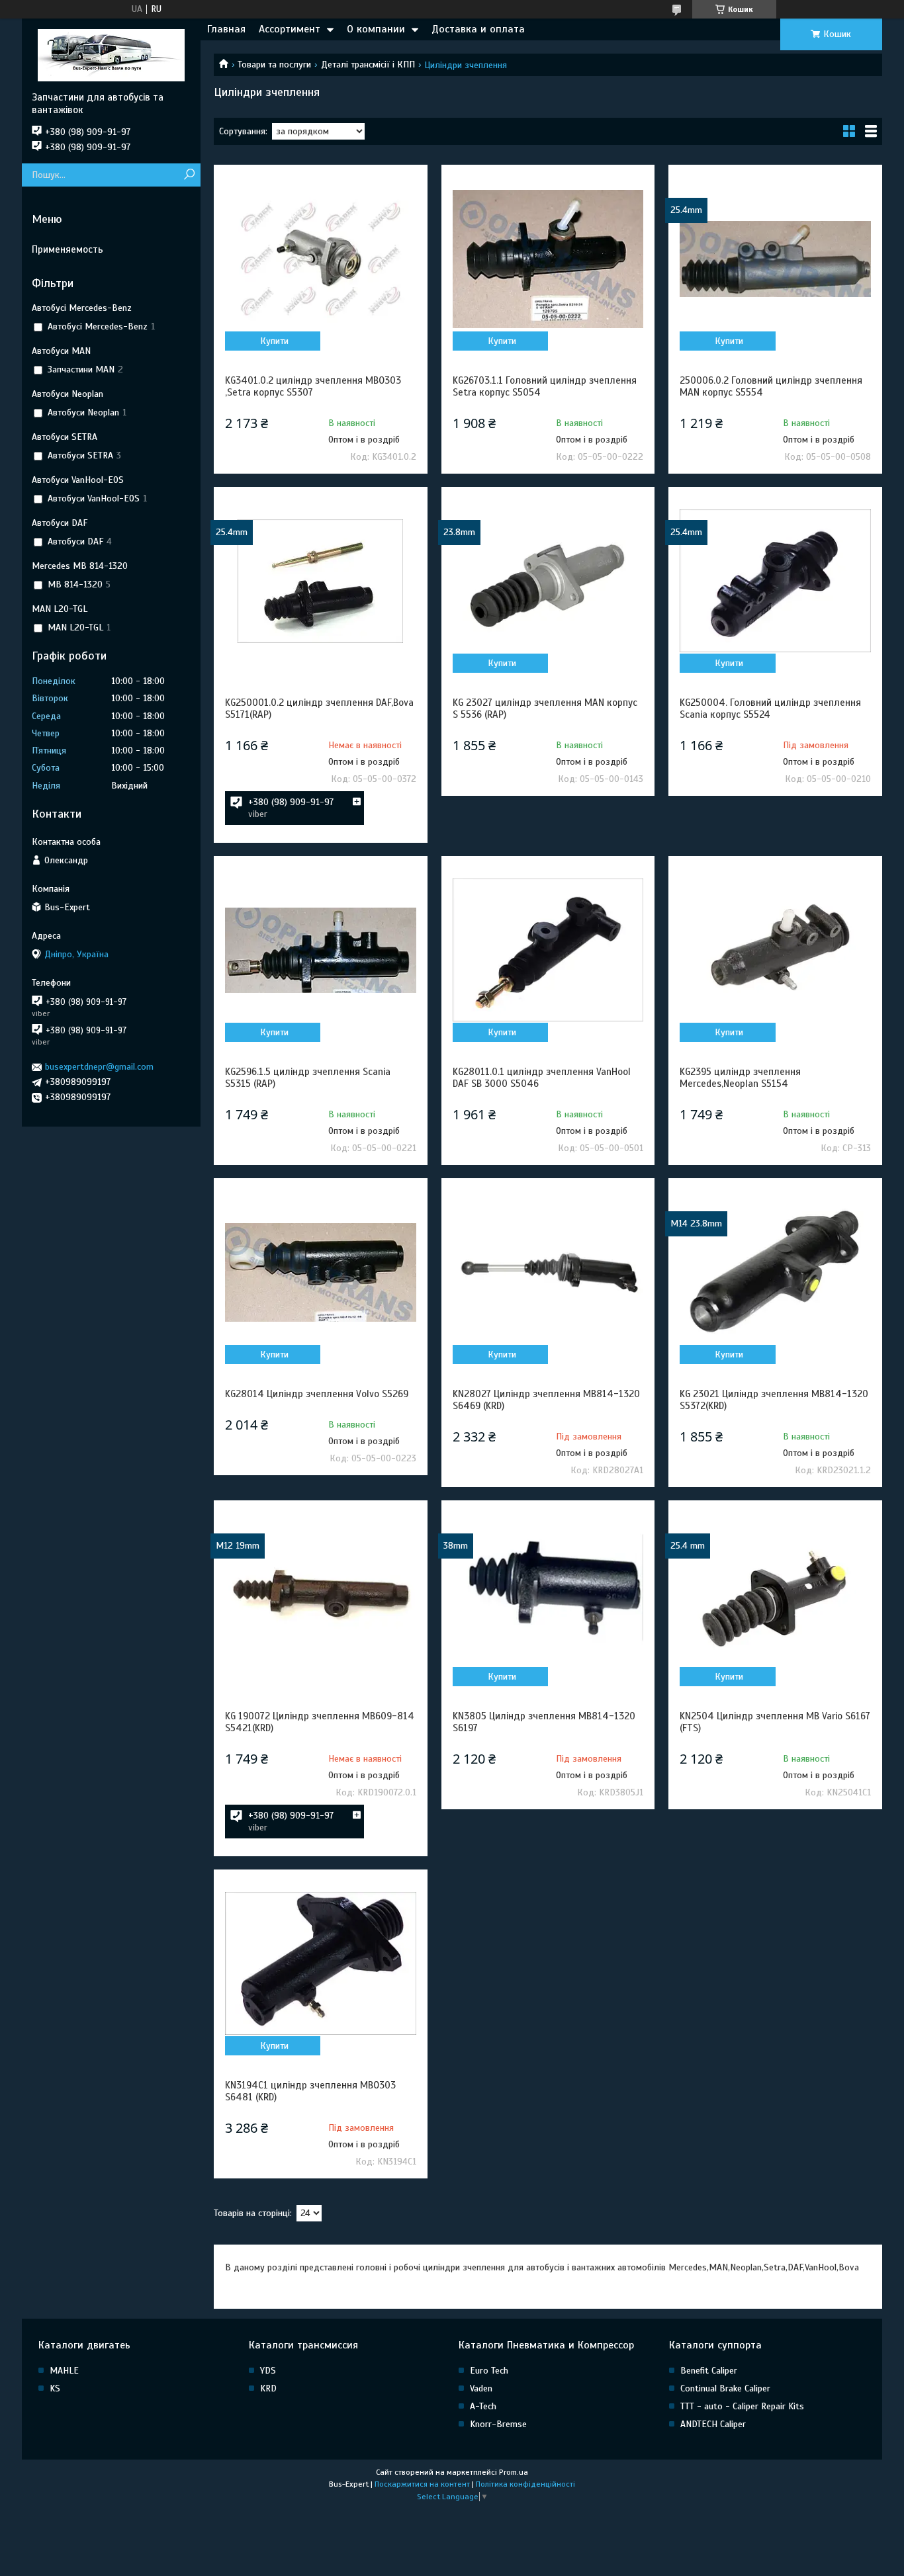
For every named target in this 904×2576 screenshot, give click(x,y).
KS (55, 2388)
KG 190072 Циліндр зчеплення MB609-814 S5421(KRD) (320, 1722)
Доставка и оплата (478, 29)
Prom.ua (514, 2472)
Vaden (481, 2388)
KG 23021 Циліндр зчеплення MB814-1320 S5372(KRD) (774, 1400)
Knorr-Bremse (498, 2424)
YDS (268, 2371)
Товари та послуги (274, 64)
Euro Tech (489, 2371)
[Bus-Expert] (111, 55)
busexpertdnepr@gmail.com (99, 1067)
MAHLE (64, 2371)
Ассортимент (290, 29)
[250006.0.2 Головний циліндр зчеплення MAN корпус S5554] (775, 259)
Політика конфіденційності (525, 2484)
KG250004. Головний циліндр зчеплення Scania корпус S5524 (770, 708)
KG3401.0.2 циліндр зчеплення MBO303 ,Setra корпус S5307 (313, 386)
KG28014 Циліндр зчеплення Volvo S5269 (317, 1394)
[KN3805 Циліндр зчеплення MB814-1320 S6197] (548, 1594)
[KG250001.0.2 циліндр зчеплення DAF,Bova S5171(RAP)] (320, 581)
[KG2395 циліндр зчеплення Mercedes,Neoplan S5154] (775, 950)
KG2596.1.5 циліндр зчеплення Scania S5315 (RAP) (308, 1078)
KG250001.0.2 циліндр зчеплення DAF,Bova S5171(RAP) (319, 708)
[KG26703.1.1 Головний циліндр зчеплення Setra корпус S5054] (548, 259)
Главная (226, 29)
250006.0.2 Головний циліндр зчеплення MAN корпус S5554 (771, 386)
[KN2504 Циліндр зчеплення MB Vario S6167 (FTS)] (775, 1594)
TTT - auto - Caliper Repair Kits (742, 2406)
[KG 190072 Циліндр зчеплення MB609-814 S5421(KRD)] (320, 1594)
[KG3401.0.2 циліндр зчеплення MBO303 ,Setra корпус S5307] (320, 259)
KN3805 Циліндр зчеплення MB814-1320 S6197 (544, 1722)
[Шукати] (189, 175)
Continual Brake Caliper (725, 2388)
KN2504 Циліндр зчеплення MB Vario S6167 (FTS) (775, 1722)
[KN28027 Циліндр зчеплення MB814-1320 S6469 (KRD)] (548, 1272)
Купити (274, 341)
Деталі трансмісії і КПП (368, 64)
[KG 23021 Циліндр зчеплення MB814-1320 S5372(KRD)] (775, 1272)
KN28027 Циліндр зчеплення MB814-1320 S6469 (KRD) (546, 1400)
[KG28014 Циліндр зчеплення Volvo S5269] (320, 1272)
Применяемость (68, 249)
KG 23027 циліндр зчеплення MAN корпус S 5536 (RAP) (545, 708)
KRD (268, 2388)
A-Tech (483, 2406)
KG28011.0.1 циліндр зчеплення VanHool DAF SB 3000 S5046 (542, 1078)
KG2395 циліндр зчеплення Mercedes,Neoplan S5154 (740, 1078)
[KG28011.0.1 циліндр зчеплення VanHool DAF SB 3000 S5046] (548, 950)
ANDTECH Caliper (713, 2424)
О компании (376, 29)
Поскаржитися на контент (422, 2484)
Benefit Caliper (709, 2371)
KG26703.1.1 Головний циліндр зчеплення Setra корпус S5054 (545, 386)
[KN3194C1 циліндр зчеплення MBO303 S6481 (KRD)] (320, 1963)
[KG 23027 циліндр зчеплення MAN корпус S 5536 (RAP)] (548, 581)
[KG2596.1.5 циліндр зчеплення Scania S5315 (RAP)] (320, 950)
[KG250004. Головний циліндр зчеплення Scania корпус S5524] (775, 581)
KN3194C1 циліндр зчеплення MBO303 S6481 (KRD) (310, 2091)
